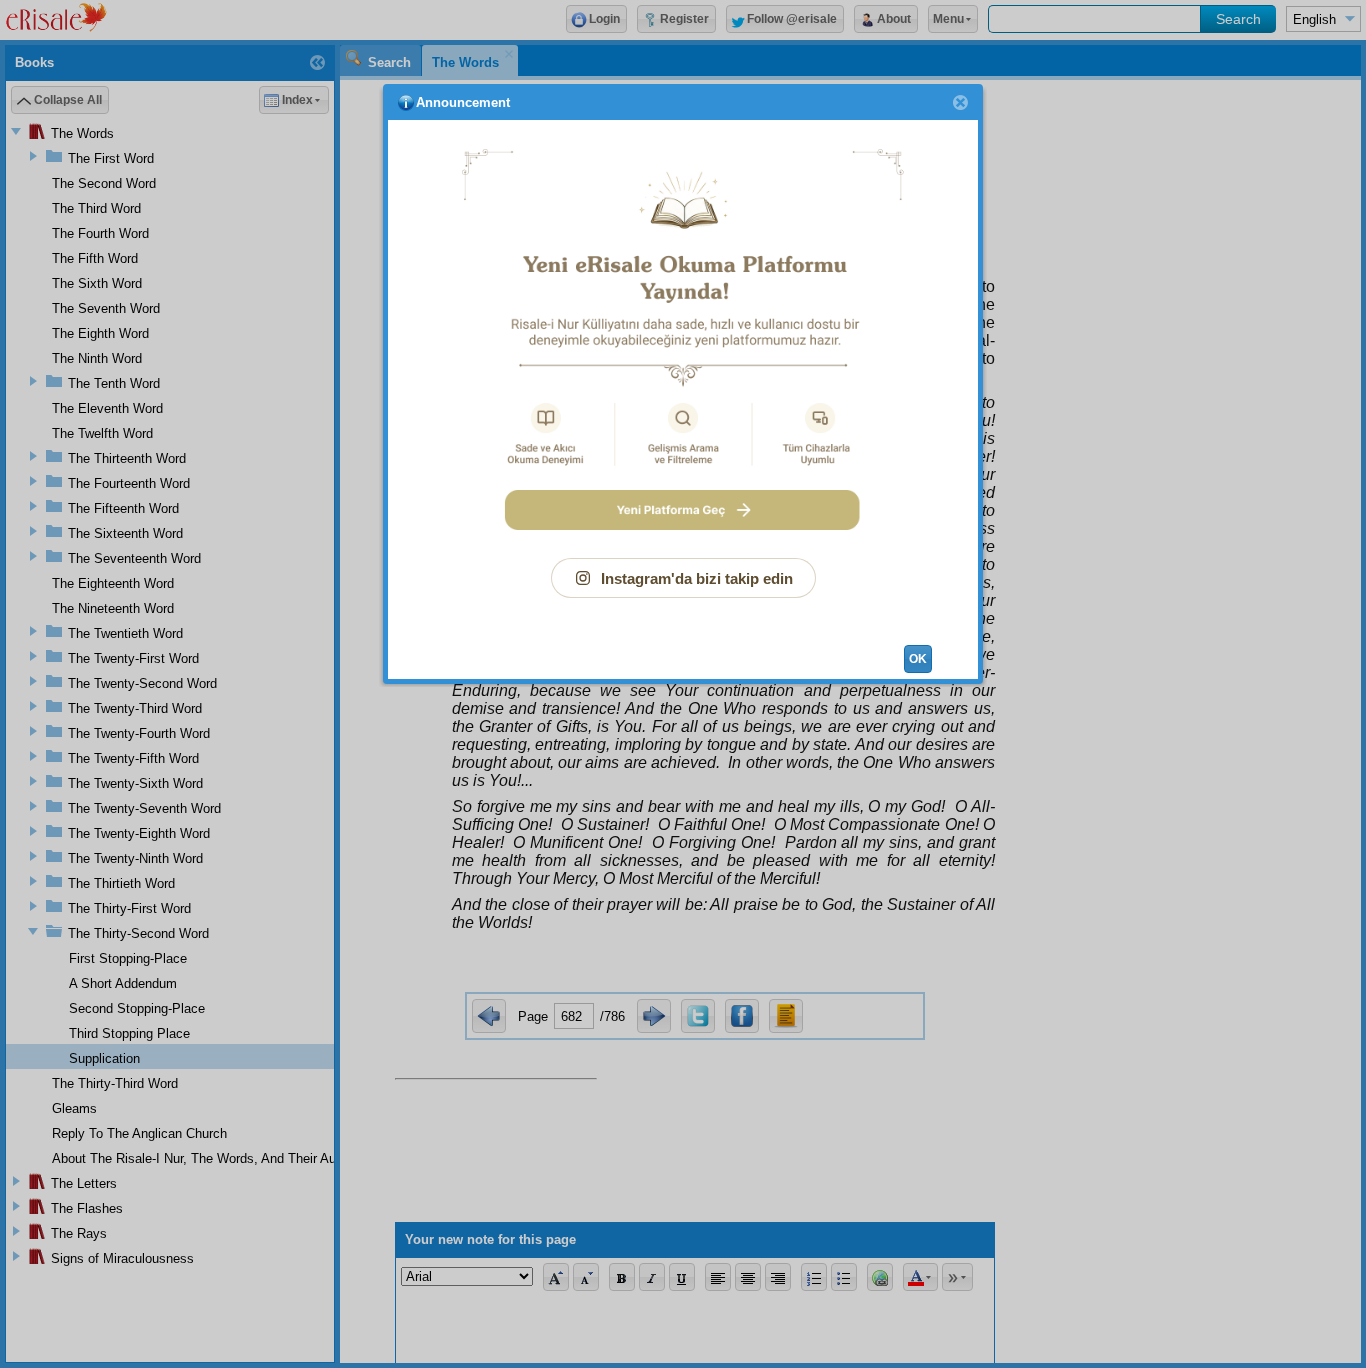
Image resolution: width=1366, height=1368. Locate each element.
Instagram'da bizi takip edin (697, 578)
